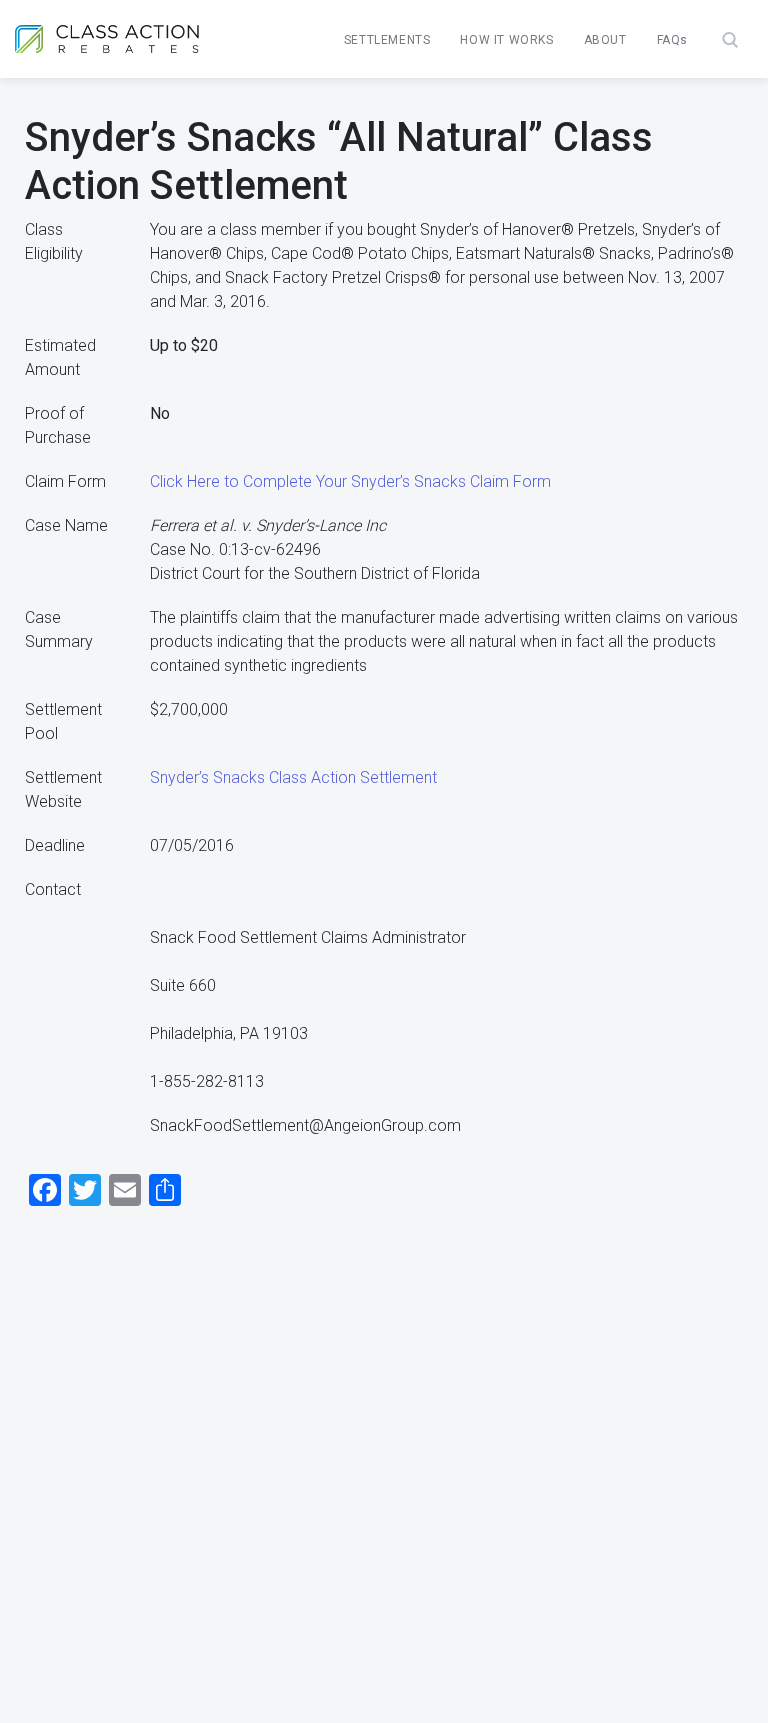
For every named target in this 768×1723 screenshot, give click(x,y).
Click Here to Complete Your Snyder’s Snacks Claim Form (350, 481)
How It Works (506, 40)
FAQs (672, 40)
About (605, 40)
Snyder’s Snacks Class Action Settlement (293, 777)
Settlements (387, 40)
